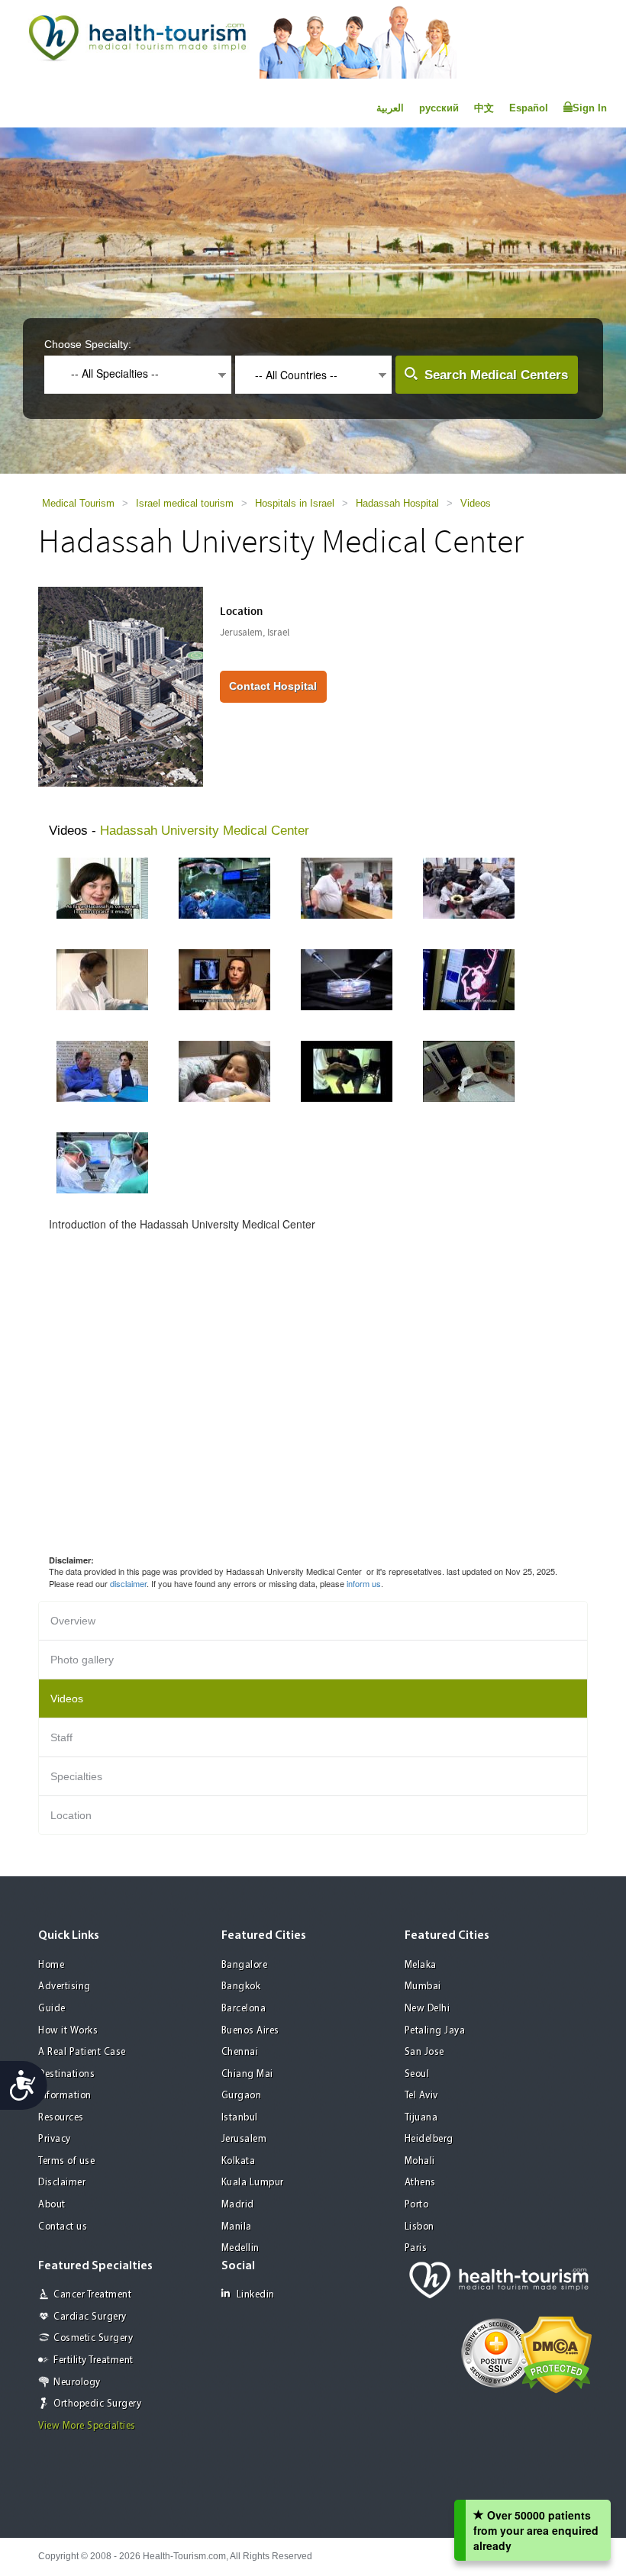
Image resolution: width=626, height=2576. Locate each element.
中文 (484, 108)
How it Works (68, 2031)
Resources (61, 2118)
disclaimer (128, 1583)
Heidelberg (429, 2139)
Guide (52, 2009)
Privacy (55, 2139)
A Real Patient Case (82, 2052)
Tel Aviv (421, 2096)
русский (439, 108)
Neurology (77, 2383)
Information (65, 2096)
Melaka (421, 1965)
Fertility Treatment (94, 2360)
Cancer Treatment (92, 2295)
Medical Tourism (78, 503)
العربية (390, 108)
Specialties (76, 1776)
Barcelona (244, 2009)
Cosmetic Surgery (93, 2338)
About (52, 2205)
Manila (237, 2227)
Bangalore (245, 1965)
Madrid (238, 2205)
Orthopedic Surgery (97, 2404)
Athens (420, 2183)
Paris (416, 2248)
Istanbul (240, 2118)
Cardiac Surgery (90, 2317)
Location (71, 1815)
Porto (417, 2205)
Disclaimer (62, 2183)
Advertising (65, 1987)
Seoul (417, 2074)
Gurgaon (242, 2096)
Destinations (66, 2074)
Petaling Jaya (435, 2031)
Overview (73, 1621)
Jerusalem (244, 2139)
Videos (476, 503)
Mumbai (423, 1987)
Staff (61, 1737)
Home (51, 1965)
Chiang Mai (247, 2074)
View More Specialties (87, 2426)
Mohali (420, 2161)
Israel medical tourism (185, 503)
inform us (364, 1583)
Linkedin (256, 2295)
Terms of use (66, 2161)
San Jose (424, 2052)
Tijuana (421, 2118)
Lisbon (419, 2227)
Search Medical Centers (496, 375)
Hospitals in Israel (295, 503)
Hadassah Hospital (397, 503)
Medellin (240, 2248)
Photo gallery (82, 1660)
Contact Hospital (273, 686)
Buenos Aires (250, 2031)
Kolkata (239, 2161)
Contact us (63, 2227)
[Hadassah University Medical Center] (121, 685)
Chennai (240, 2052)
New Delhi (428, 2009)
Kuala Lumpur (253, 2183)
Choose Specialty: (88, 344)
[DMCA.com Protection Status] (556, 2353)
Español (529, 108)
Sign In (590, 108)
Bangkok (241, 1987)
